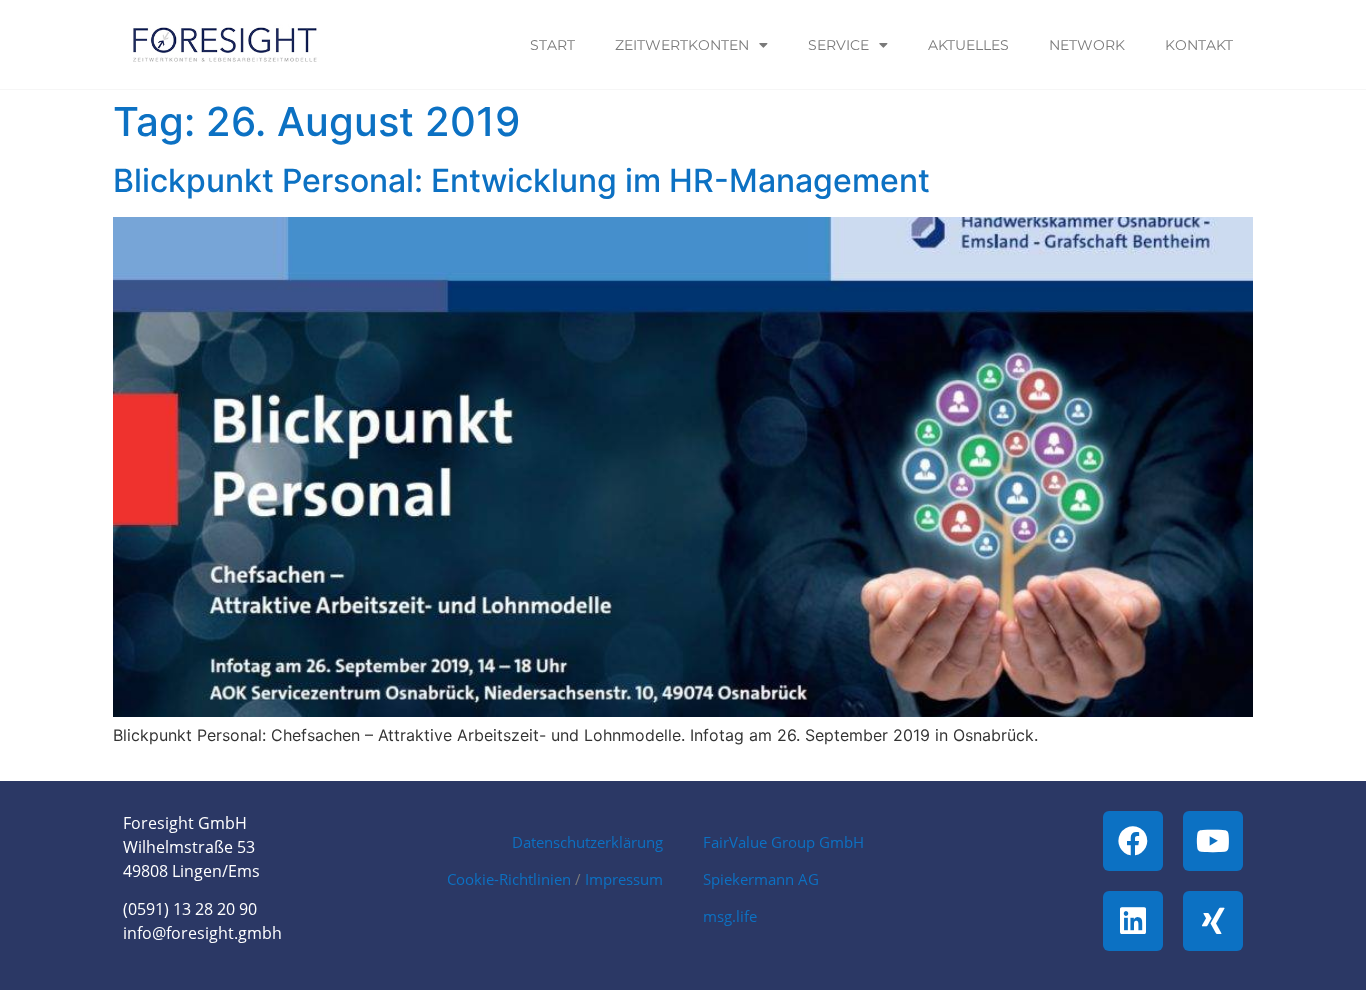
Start (552, 45)
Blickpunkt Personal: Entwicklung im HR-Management (521, 180)
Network (1087, 45)
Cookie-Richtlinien (509, 879)
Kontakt (1199, 45)
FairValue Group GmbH (783, 842)
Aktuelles (968, 45)
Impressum (624, 879)
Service (838, 45)
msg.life (730, 916)
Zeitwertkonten (682, 45)
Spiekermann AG (761, 879)
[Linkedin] (1133, 921)
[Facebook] (1133, 841)
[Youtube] (1213, 841)
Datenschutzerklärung (587, 842)
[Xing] (1213, 921)
